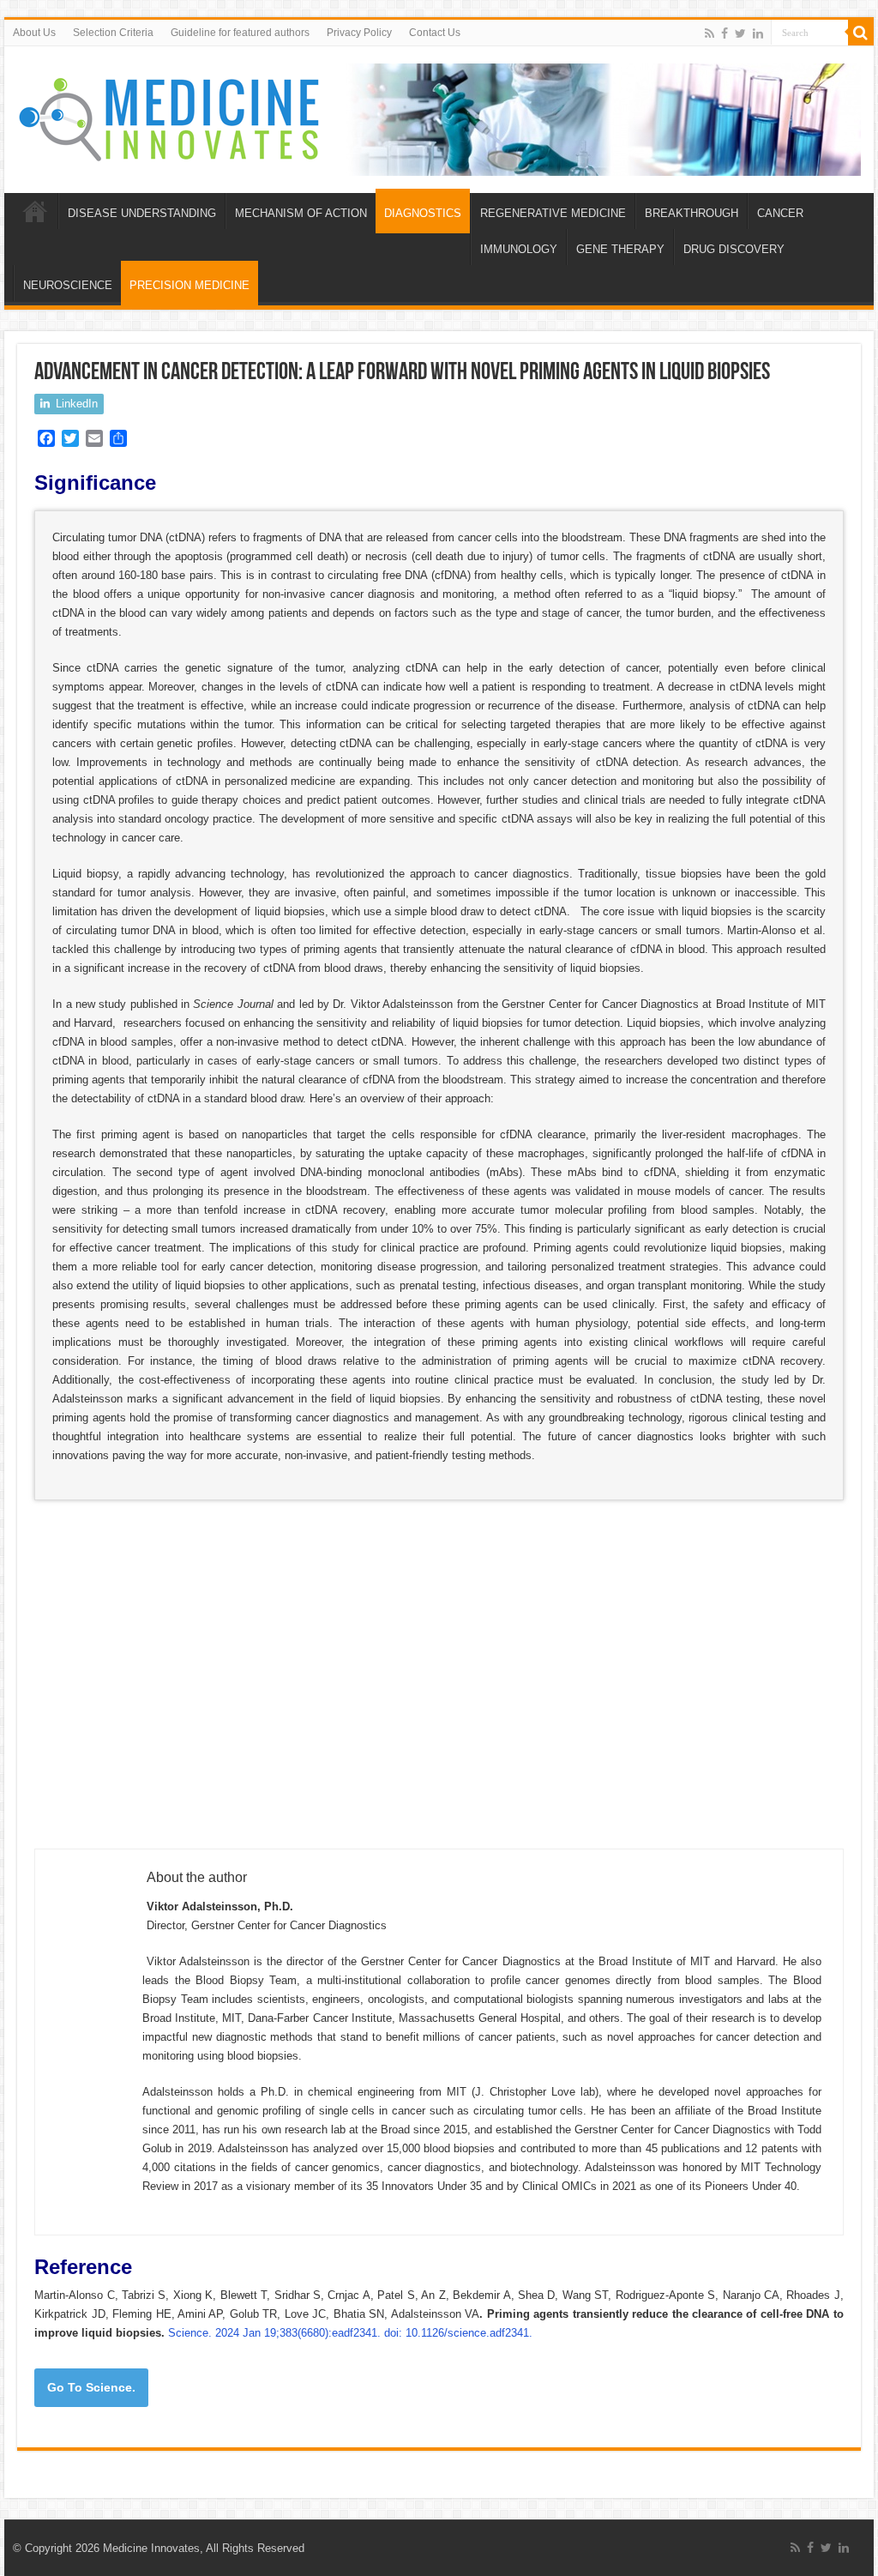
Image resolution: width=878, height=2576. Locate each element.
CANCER (780, 213)
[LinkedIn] (758, 33)
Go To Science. (91, 2387)
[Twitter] (740, 33)
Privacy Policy (359, 33)
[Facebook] (725, 33)
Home (35, 211)
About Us (34, 33)
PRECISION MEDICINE (189, 285)
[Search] (861, 33)
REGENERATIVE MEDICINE (553, 213)
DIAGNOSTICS (423, 213)
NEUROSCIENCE (68, 285)
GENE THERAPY (620, 249)
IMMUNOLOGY (519, 249)
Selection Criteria (113, 33)
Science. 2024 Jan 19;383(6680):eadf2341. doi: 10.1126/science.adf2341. (350, 2333)
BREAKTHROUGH (692, 213)
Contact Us (435, 33)
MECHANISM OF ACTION (301, 213)
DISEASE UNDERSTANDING (142, 213)
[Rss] (710, 33)
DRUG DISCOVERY (734, 249)
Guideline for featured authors (240, 33)
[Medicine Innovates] (171, 116)
